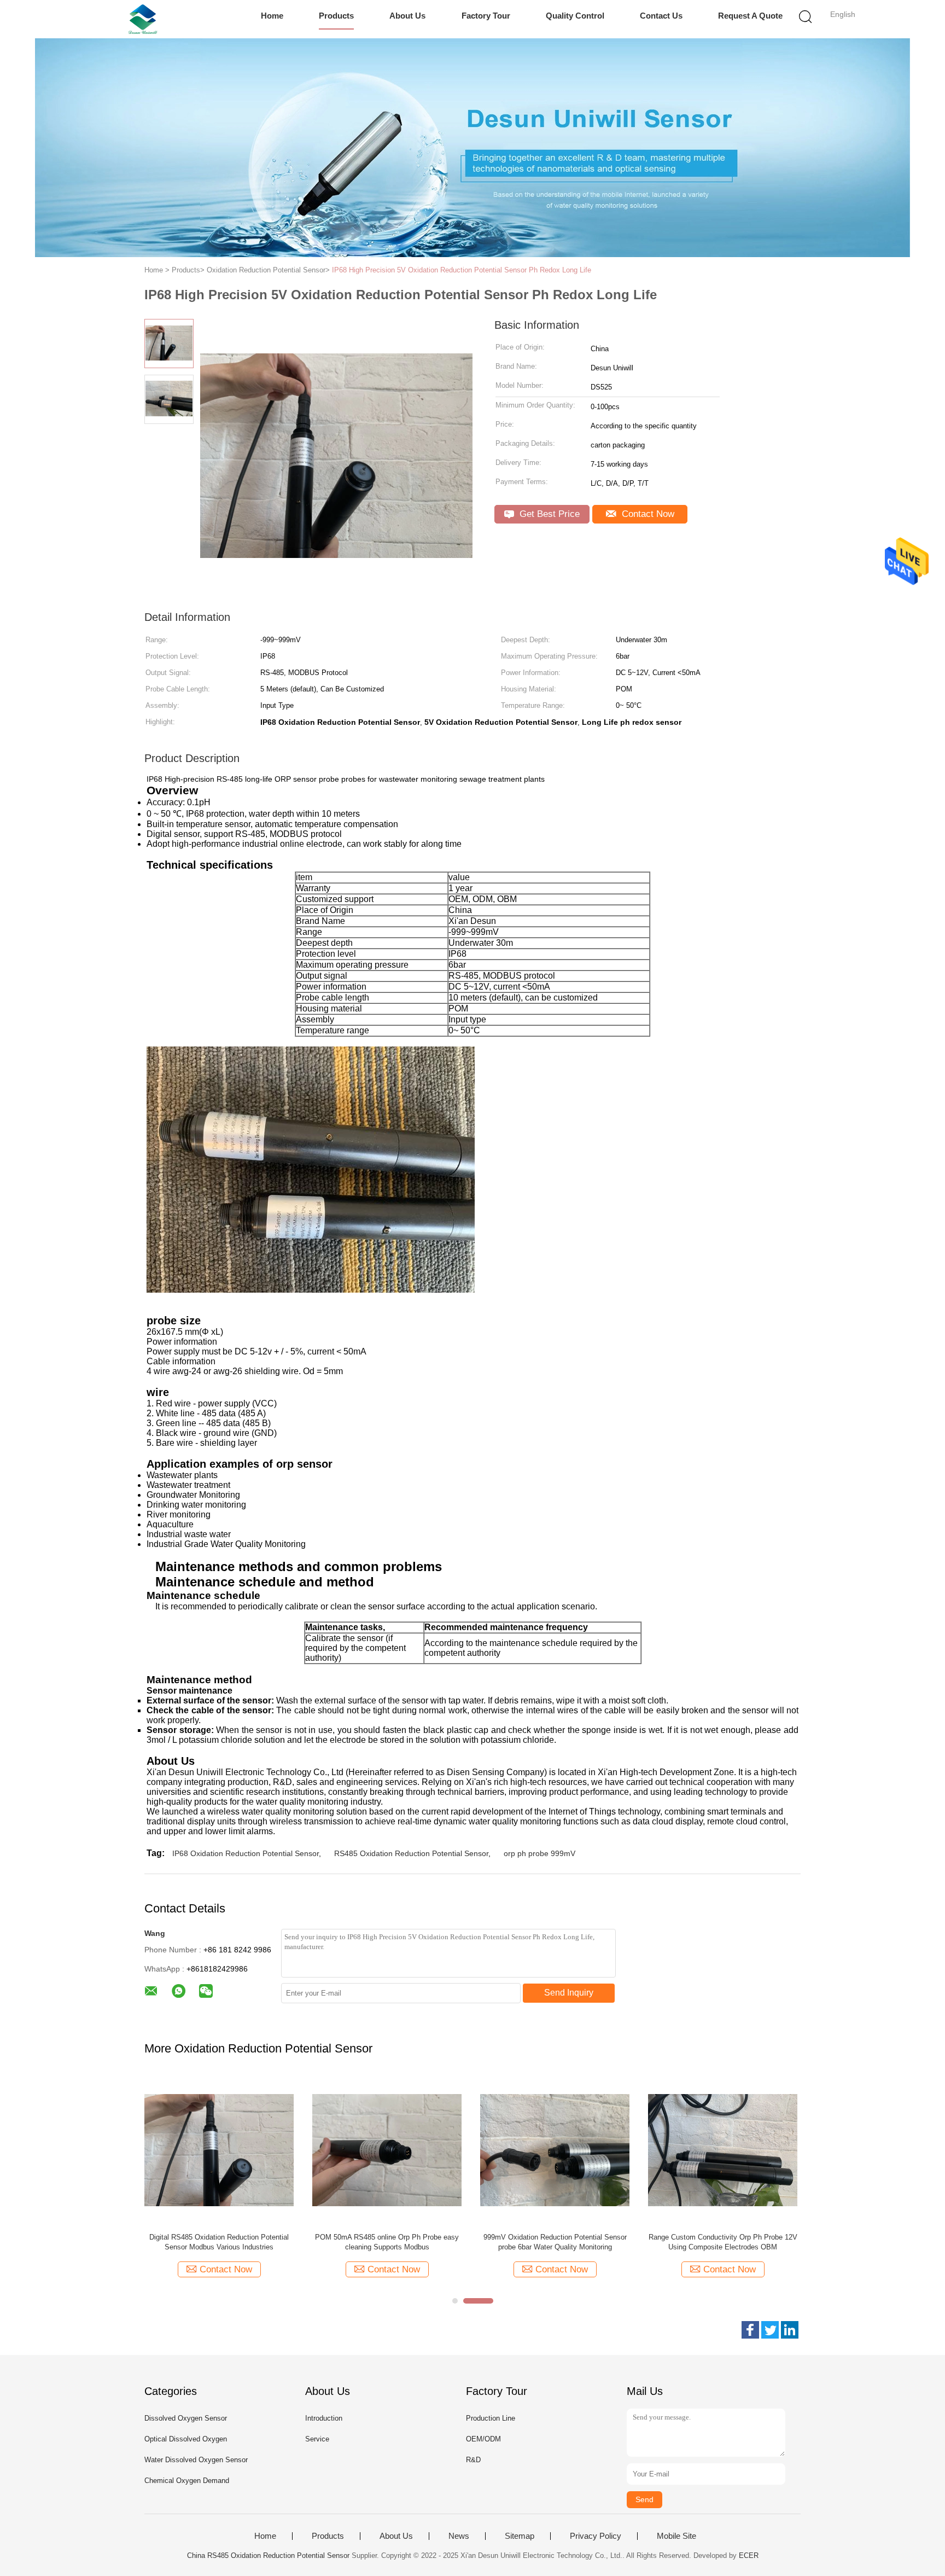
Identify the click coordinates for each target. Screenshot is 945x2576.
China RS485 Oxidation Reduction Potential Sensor (268, 2555)
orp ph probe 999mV (539, 1853)
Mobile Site (676, 2536)
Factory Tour (486, 16)
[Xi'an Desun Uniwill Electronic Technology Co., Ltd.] (143, 19)
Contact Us (661, 16)
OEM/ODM (483, 2439)
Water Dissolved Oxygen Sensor (196, 2460)
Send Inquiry (569, 1993)
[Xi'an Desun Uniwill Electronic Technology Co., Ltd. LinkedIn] (790, 2330)
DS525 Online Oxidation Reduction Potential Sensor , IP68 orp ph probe (276, 2242)
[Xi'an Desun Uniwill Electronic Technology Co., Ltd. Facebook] (750, 2330)
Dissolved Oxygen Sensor (186, 2418)
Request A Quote (750, 16)
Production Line (491, 2418)
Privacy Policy (596, 2536)
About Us (407, 16)
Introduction (324, 2418)
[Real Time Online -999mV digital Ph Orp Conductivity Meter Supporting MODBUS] (444, 2150)
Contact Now (647, 514)
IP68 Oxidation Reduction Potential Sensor (246, 1853)
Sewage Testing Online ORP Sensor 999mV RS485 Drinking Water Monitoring (780, 2242)
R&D (473, 2460)
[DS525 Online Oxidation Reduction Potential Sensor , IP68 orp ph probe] (276, 2150)
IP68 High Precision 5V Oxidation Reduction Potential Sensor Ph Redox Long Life (462, 270)
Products (336, 16)
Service (317, 2439)
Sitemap (520, 2536)
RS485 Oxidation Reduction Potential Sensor (411, 1853)
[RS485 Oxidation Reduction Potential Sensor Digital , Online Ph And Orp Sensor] (612, 2150)
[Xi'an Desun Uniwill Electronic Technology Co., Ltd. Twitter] (770, 2330)
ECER (749, 2555)
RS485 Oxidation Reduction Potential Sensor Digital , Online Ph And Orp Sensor (612, 2242)
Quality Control (575, 16)
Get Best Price (548, 514)
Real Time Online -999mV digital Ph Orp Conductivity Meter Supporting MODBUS (444, 2242)
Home (272, 16)
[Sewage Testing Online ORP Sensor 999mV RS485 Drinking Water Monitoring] (780, 2150)
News (459, 2536)
